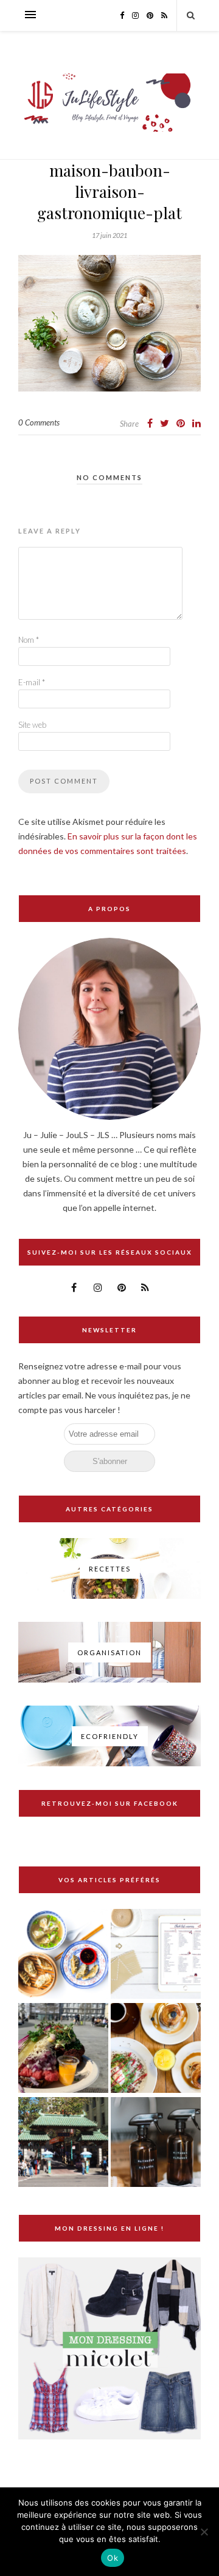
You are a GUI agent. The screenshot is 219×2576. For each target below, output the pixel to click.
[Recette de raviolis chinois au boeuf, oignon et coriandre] (63, 1955)
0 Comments (39, 422)
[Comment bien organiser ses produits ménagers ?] (156, 2143)
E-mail (32, 682)
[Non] (204, 2532)
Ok (113, 2558)
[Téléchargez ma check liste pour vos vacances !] (156, 1955)
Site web (32, 725)
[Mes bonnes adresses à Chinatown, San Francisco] (63, 2143)
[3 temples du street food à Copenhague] (63, 2049)
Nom (29, 640)
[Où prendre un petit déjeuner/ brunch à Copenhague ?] (156, 2049)
